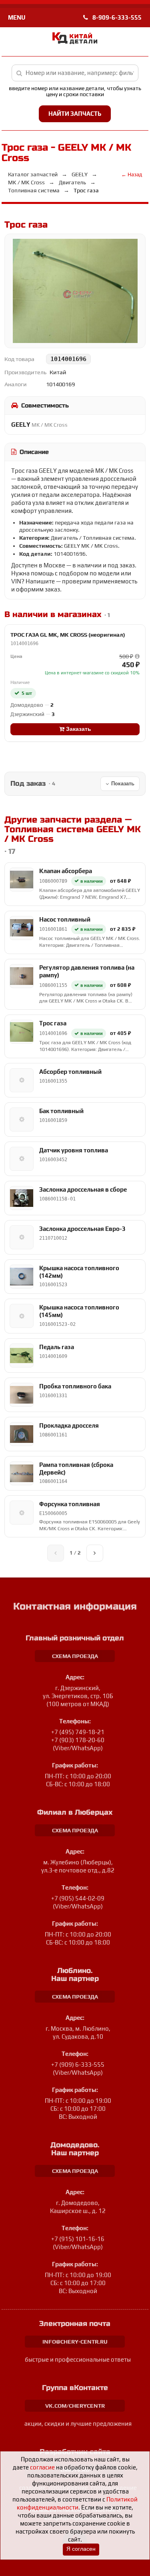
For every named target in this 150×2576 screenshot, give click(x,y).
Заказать (78, 729)
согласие (42, 2467)
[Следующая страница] (95, 1553)
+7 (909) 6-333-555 (78, 2065)
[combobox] (75, 73)
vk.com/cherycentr (75, 2406)
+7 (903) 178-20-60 (78, 1740)
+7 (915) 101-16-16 (78, 2239)
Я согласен (81, 2549)
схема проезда (75, 1656)
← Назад (132, 174)
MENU (17, 17)
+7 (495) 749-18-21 (78, 1732)
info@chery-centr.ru (75, 2342)
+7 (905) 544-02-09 (78, 1898)
